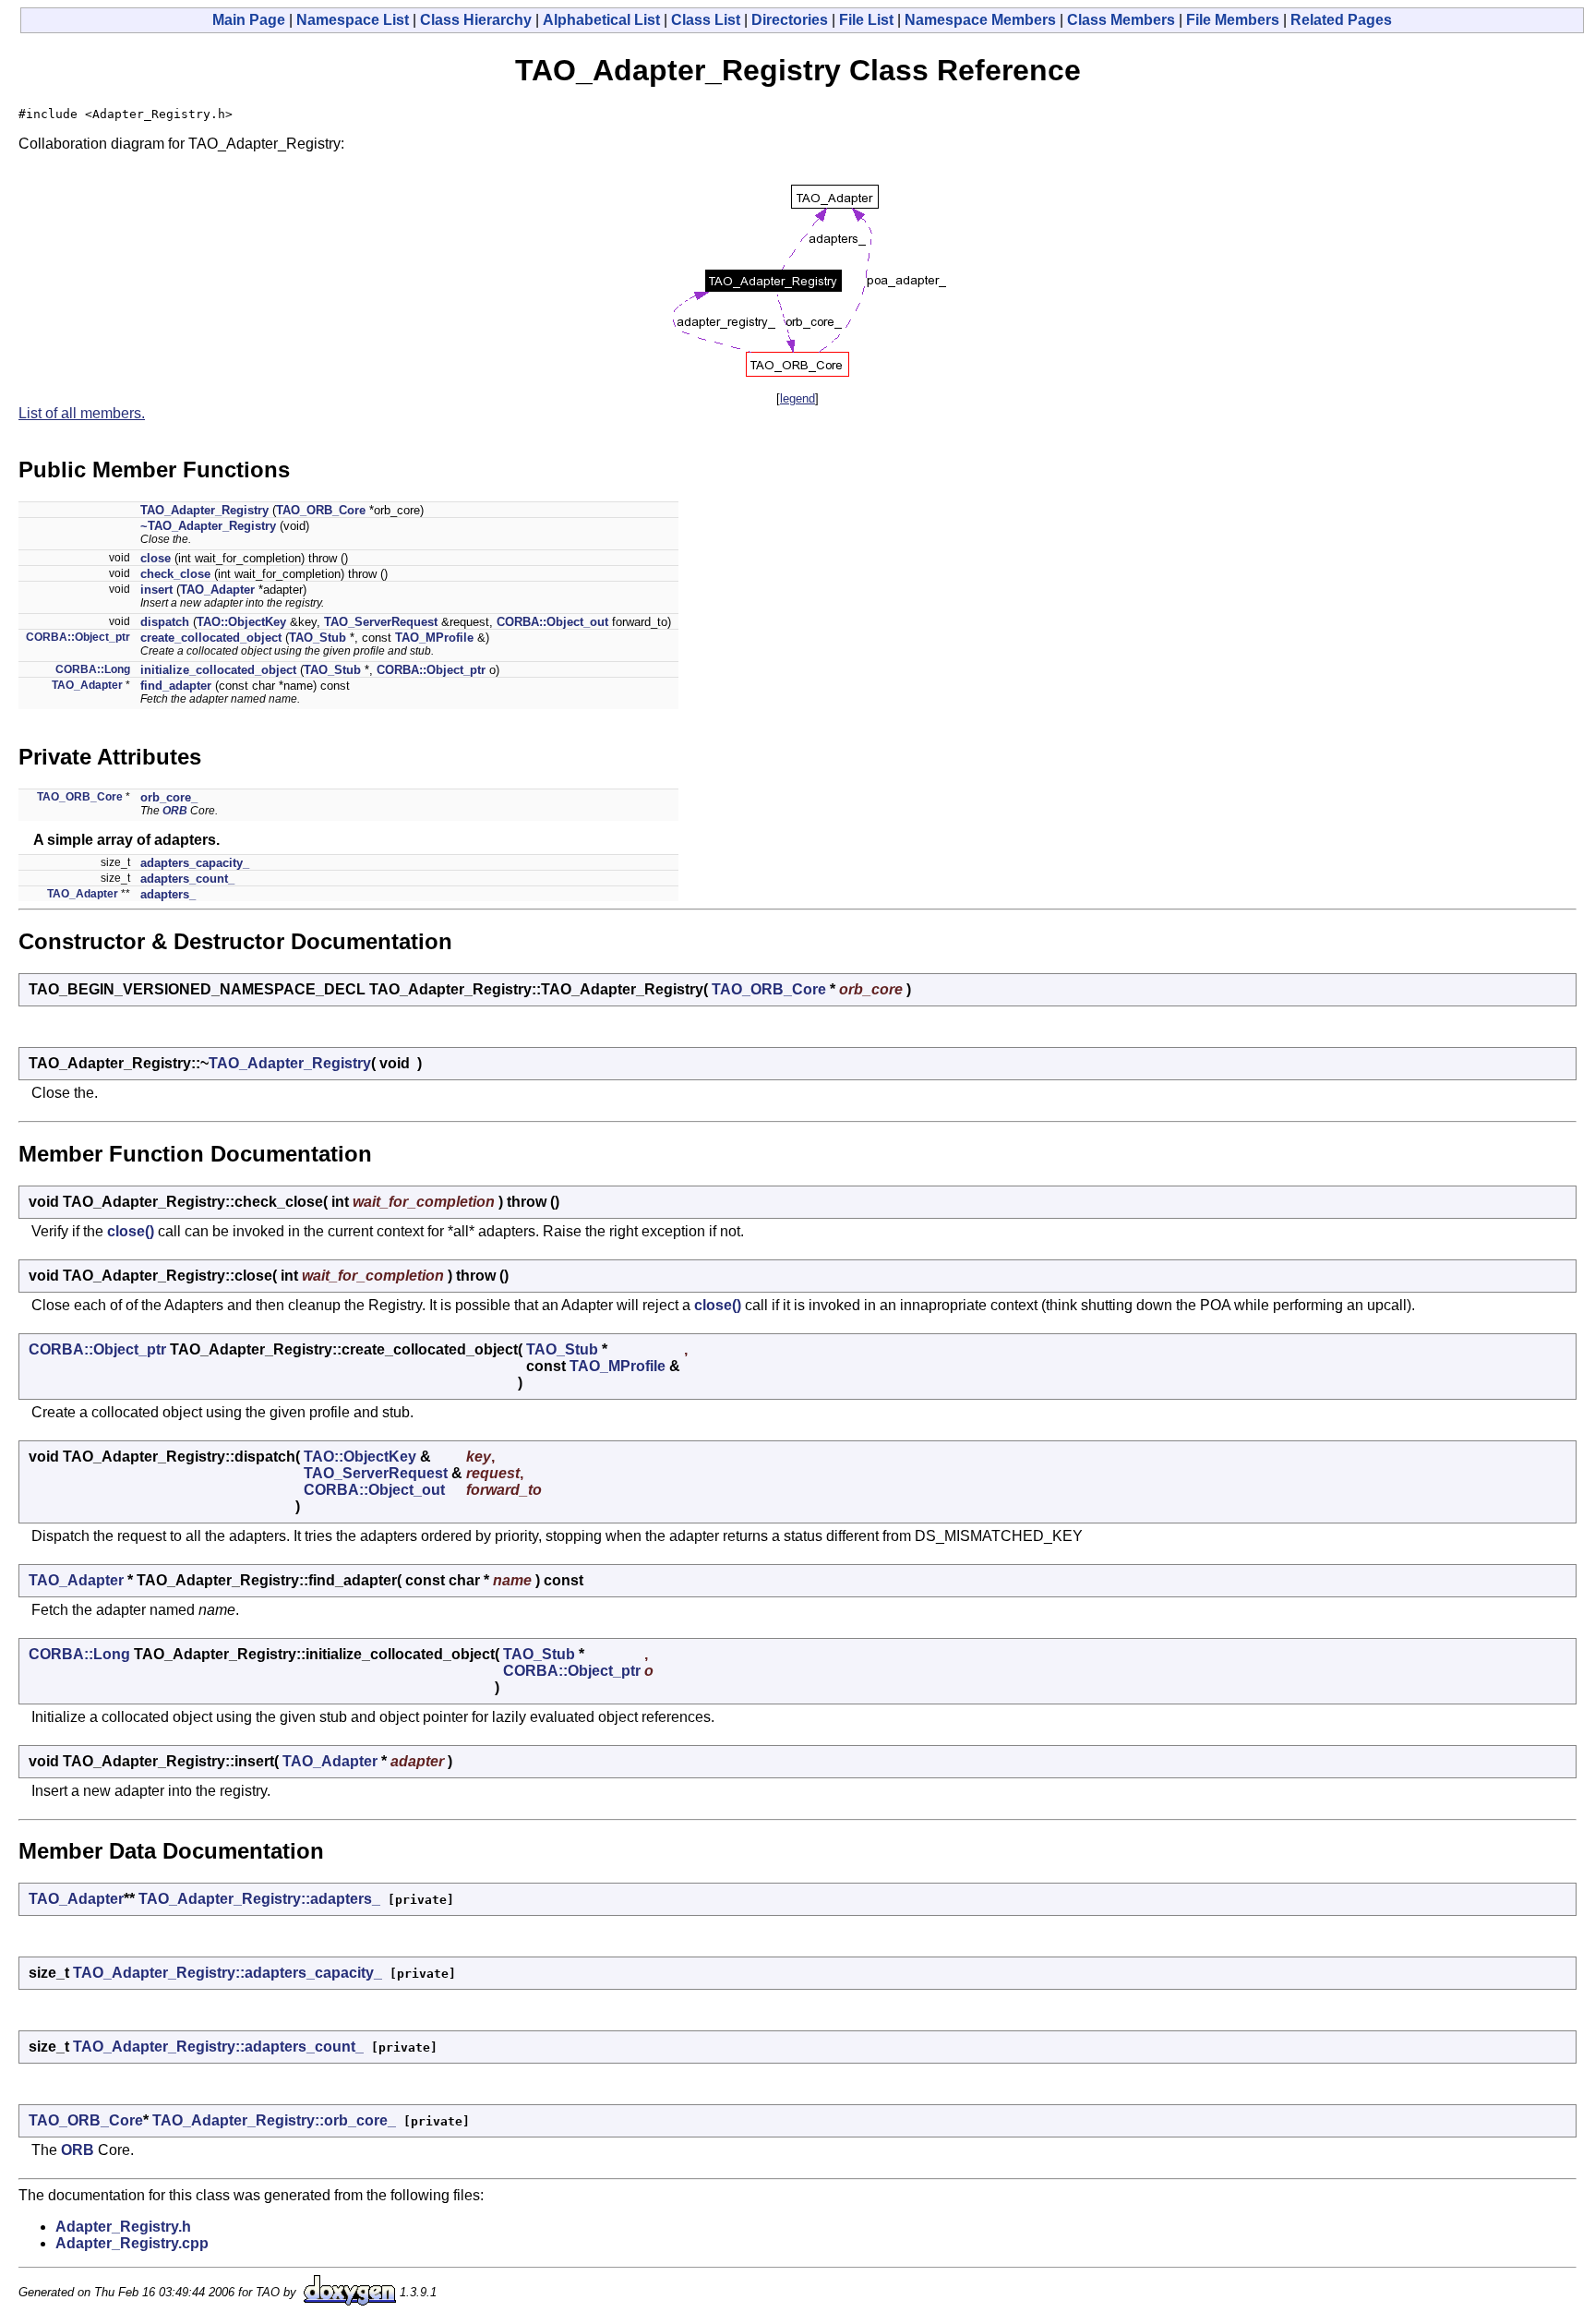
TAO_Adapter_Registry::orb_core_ (274, 2120)
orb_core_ (169, 797)
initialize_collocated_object (218, 670)
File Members (1233, 20)
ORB (175, 811)
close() (131, 1231)
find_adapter (176, 686)
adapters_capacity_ (195, 863)
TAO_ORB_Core (321, 510)
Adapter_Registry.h (123, 2227)
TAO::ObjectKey (241, 622)
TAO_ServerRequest (381, 622)
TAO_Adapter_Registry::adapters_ (259, 1899)
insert (156, 590)
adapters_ (168, 894)
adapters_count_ (187, 879)
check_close (175, 574)
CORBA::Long (93, 669)
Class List (706, 20)
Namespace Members (980, 20)
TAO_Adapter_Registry (204, 510)
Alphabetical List (601, 20)
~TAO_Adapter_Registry (208, 526)
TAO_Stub (318, 638)
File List (866, 20)
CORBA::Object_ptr (78, 637)
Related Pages (1341, 20)
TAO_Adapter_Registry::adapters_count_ (218, 2047)
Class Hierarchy (476, 20)
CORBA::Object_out (552, 622)
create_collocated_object (211, 638)
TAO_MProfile (434, 638)
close (156, 558)
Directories (790, 20)
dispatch (165, 622)
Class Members (1121, 20)
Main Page (249, 20)
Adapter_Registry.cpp (132, 2243)
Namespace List (353, 20)
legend (797, 398)
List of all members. (82, 413)
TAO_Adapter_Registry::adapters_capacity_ (228, 1973)
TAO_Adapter (217, 590)
